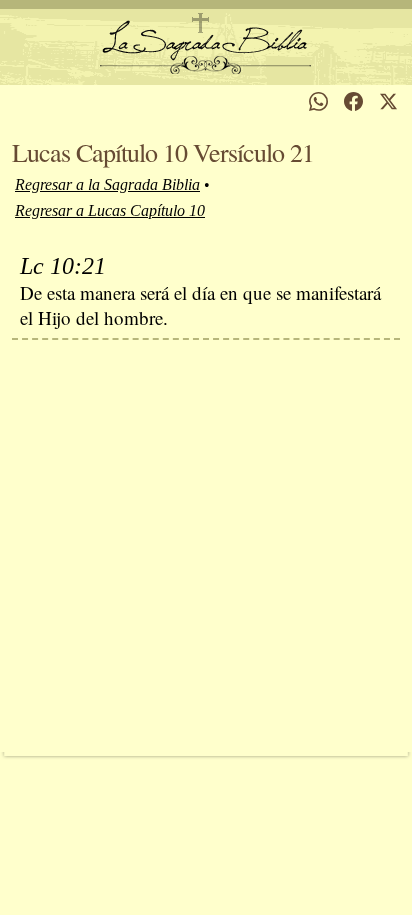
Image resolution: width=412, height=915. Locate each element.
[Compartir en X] (388, 101)
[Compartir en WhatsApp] (318, 101)
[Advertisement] (206, 546)
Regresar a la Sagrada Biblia (107, 184)
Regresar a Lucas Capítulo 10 (110, 210)
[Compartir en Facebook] (353, 101)
